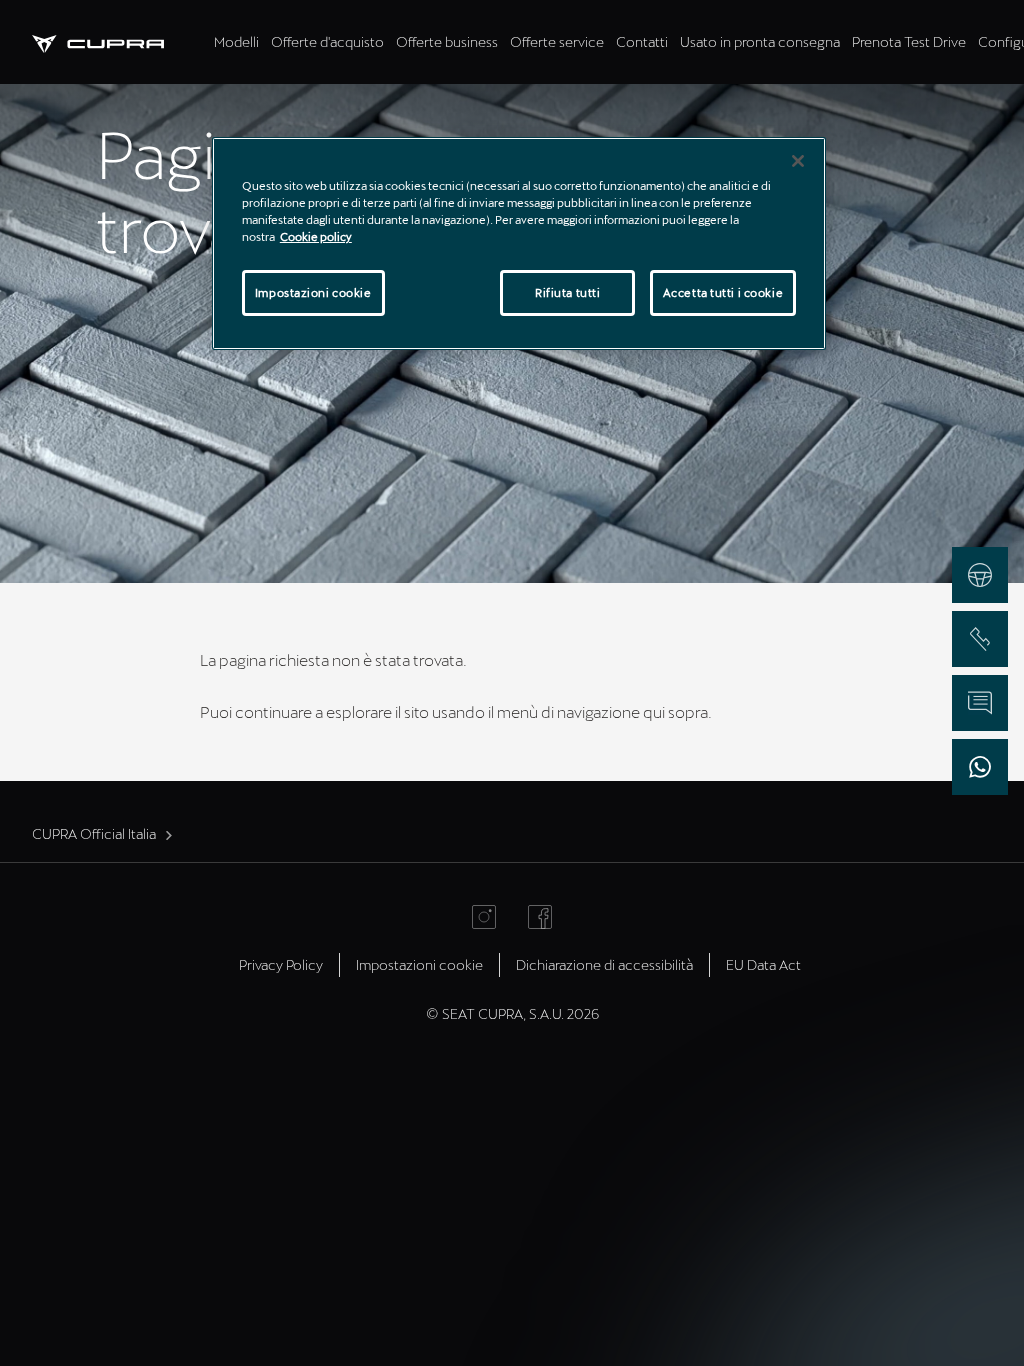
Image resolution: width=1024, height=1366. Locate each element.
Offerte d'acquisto (327, 41)
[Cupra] (120, 41)
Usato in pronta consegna (760, 41)
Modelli (236, 41)
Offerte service (557, 41)
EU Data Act (763, 964)
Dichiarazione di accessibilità (604, 964)
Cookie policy (316, 236)
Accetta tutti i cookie (723, 292)
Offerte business (447, 41)
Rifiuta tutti (567, 292)
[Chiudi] (798, 161)
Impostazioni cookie (313, 292)
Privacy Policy (281, 964)
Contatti (642, 41)
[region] (519, 243)
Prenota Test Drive (909, 41)
